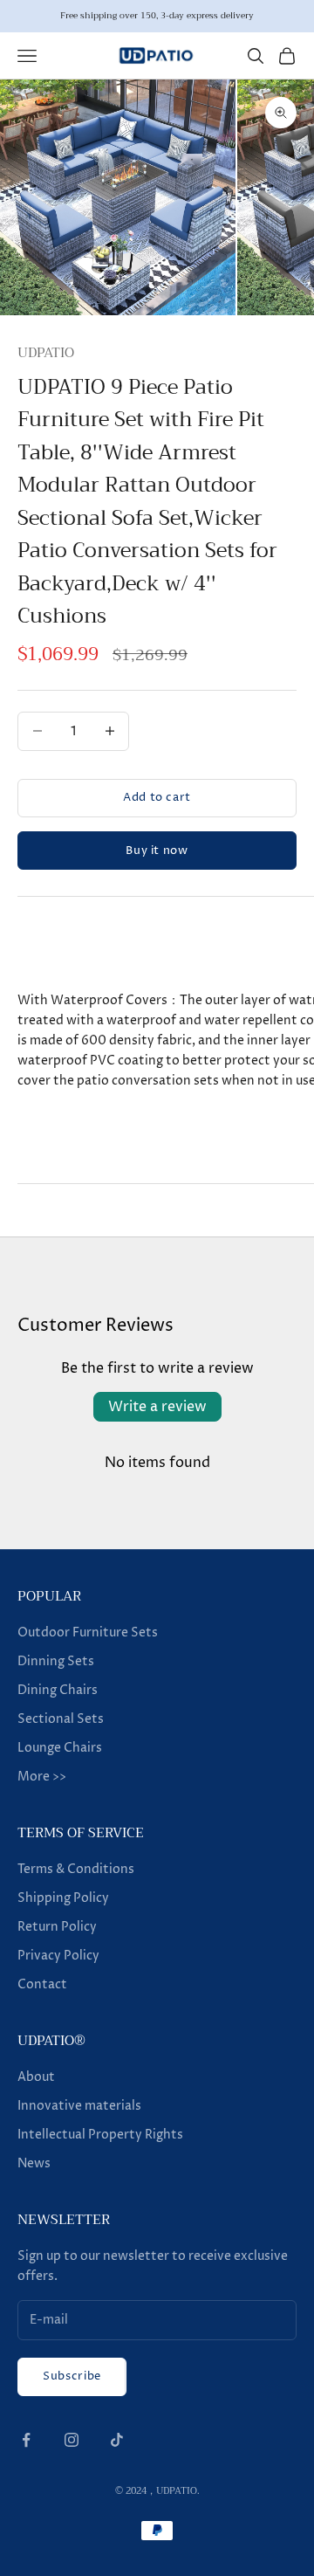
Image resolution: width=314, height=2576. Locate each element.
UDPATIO (46, 352)
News (34, 2163)
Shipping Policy (63, 1898)
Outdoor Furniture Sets (88, 1632)
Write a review (157, 1407)
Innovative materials (79, 2106)
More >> (42, 1777)
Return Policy (57, 1927)
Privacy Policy (58, 1956)
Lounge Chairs (60, 1748)
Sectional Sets (61, 1719)
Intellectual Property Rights (100, 2135)
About (36, 2077)
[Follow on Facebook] (26, 2440)
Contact (42, 1984)
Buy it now (157, 851)
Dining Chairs (58, 1690)
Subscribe (72, 2376)
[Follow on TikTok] (117, 2440)
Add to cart (157, 797)
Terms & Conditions (76, 1869)
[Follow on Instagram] (72, 2440)
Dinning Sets (56, 1661)
